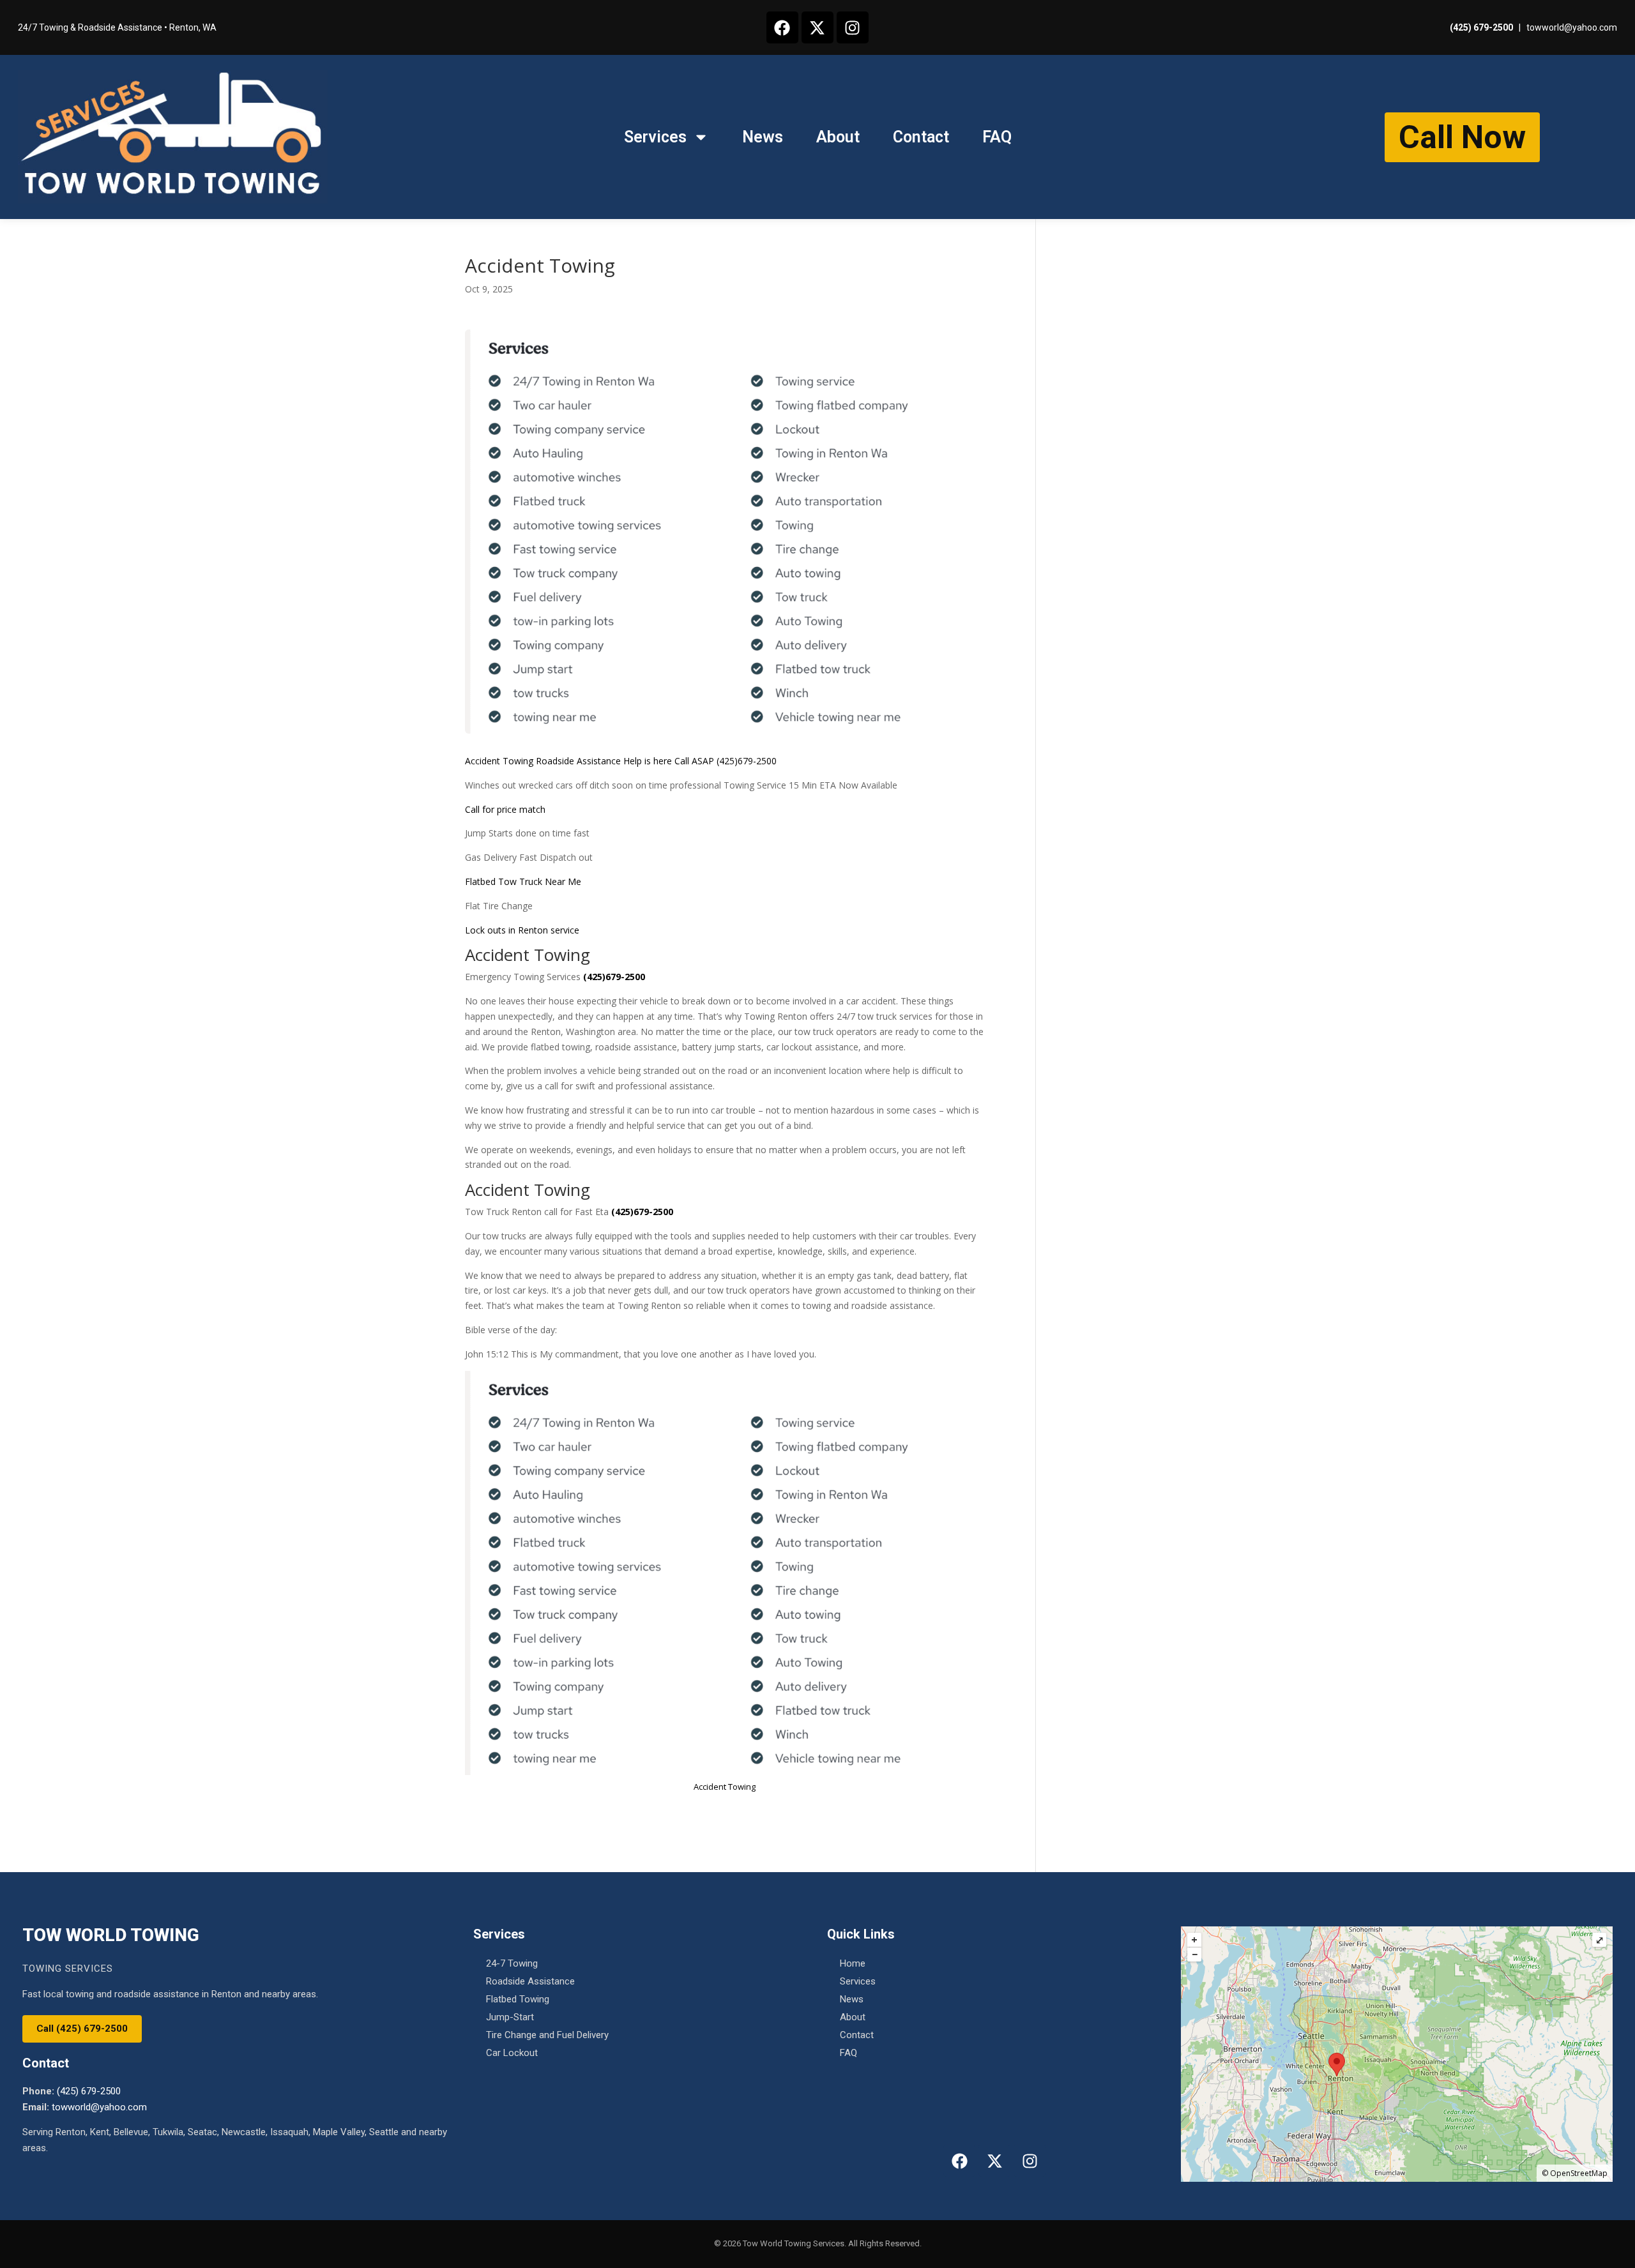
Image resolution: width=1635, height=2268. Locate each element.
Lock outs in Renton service (522, 930)
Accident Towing (499, 761)
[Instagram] (853, 27)
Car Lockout (512, 2053)
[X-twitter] (817, 27)
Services (655, 137)
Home (853, 1963)
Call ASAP (694, 761)
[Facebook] (782, 27)
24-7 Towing (512, 1963)
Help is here (648, 761)
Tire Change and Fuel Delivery (547, 2035)
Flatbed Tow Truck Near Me (523, 881)
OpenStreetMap (1579, 2173)
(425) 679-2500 (1481, 27)
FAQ (997, 137)
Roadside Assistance (577, 761)
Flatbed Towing (518, 1999)
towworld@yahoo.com (1572, 27)
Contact (921, 137)
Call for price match (505, 809)
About (838, 137)
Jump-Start (510, 2017)
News (763, 137)
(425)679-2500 (747, 761)
